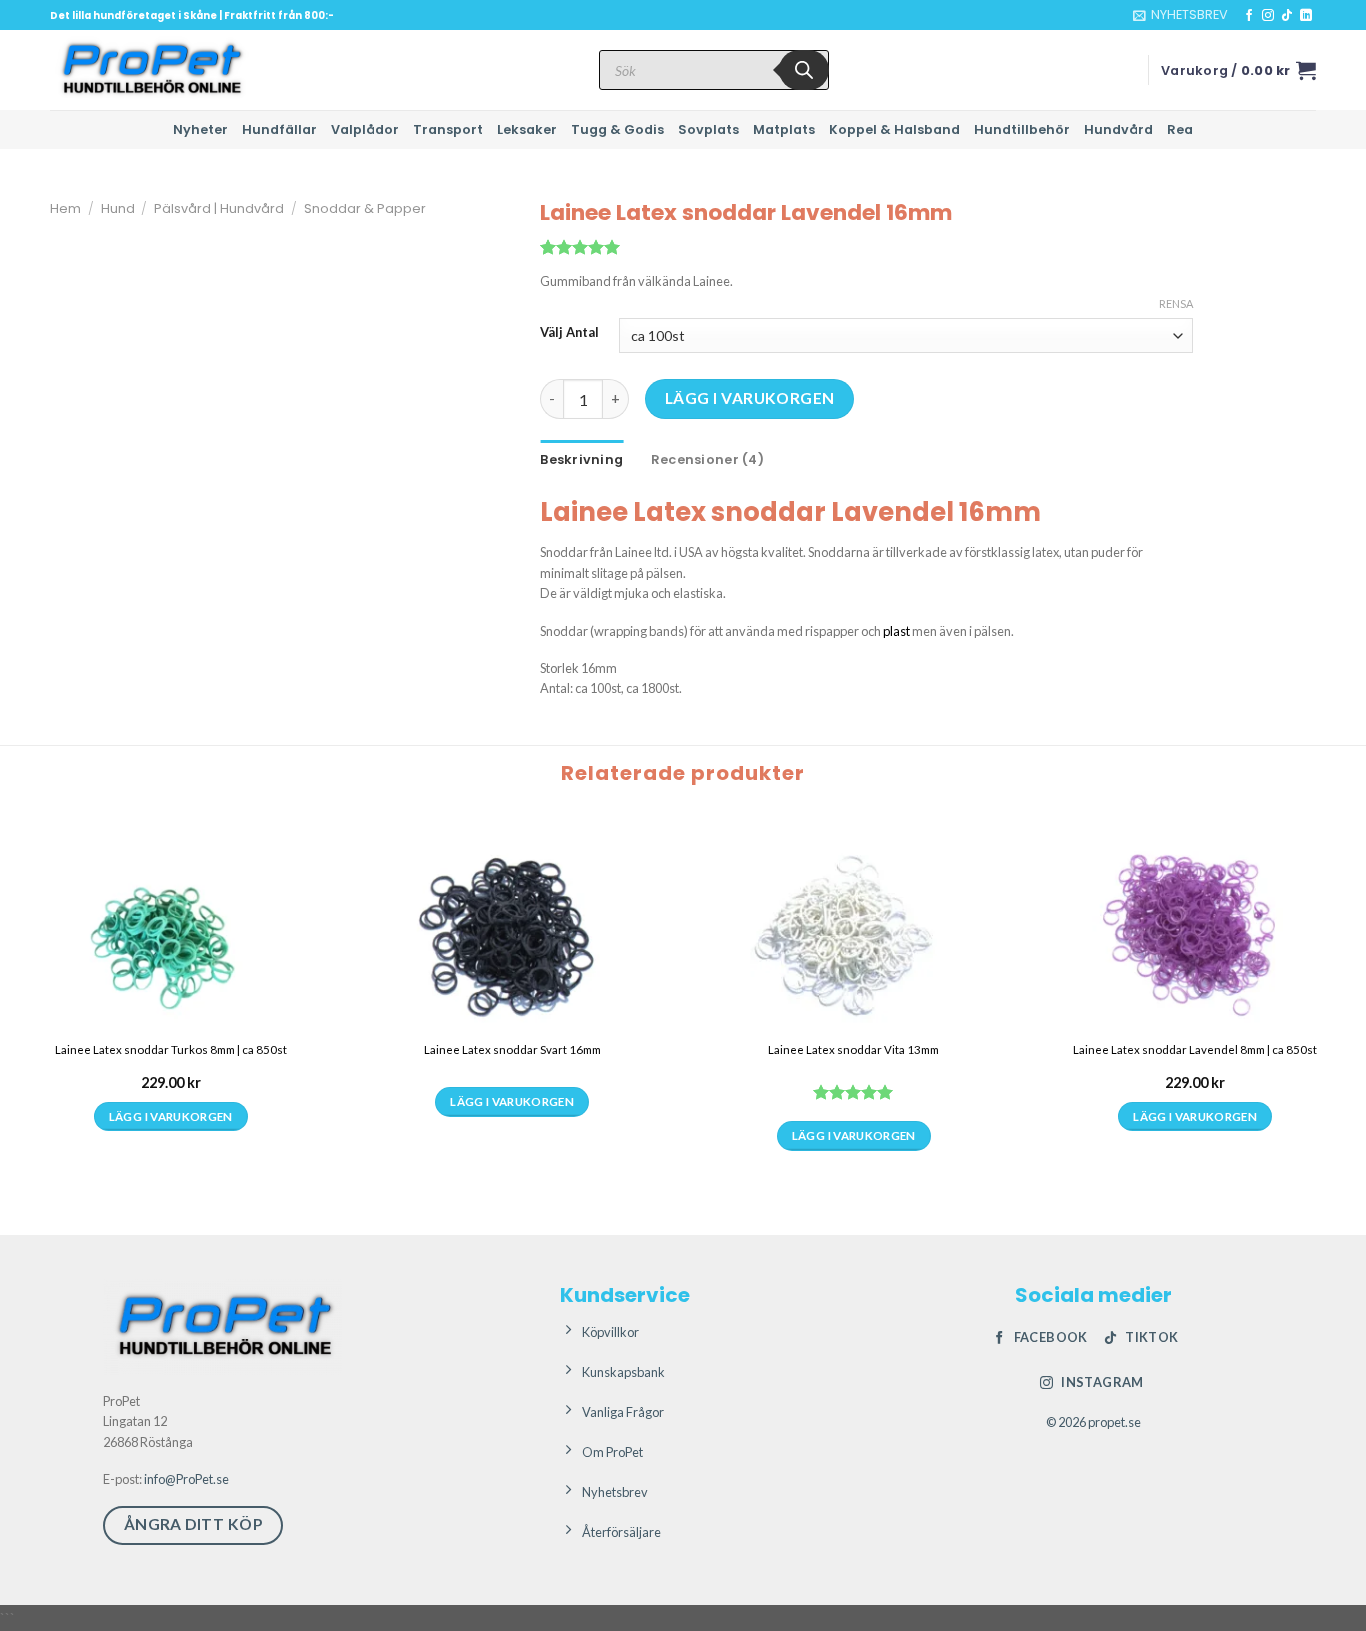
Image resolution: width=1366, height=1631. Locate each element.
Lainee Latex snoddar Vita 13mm (853, 1049)
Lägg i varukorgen (750, 398)
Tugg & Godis (617, 129)
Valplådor (365, 129)
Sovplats (708, 129)
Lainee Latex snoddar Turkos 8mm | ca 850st (171, 1049)
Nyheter (200, 129)
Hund (118, 208)
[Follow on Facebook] (1249, 16)
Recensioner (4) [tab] (707, 459)
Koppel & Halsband (894, 129)
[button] (1180, 15)
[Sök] (804, 70)
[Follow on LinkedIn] (1306, 16)
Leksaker (527, 129)
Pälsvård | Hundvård (219, 208)
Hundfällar (279, 129)
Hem (65, 208)
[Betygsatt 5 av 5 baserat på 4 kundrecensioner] (866, 247)
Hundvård (1118, 129)
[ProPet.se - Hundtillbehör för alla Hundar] (150, 70)
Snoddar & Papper (365, 208)
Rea (1180, 129)
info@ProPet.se (186, 1479)
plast (896, 631)
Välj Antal (569, 333)
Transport (448, 129)
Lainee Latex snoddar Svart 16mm (512, 1049)
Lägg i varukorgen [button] (171, 1116)
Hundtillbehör (1022, 129)
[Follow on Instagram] (1268, 16)
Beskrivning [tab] (581, 459)
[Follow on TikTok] (1287, 16)
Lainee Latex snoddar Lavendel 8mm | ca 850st (1195, 1049)
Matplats (784, 129)
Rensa (1176, 303)
